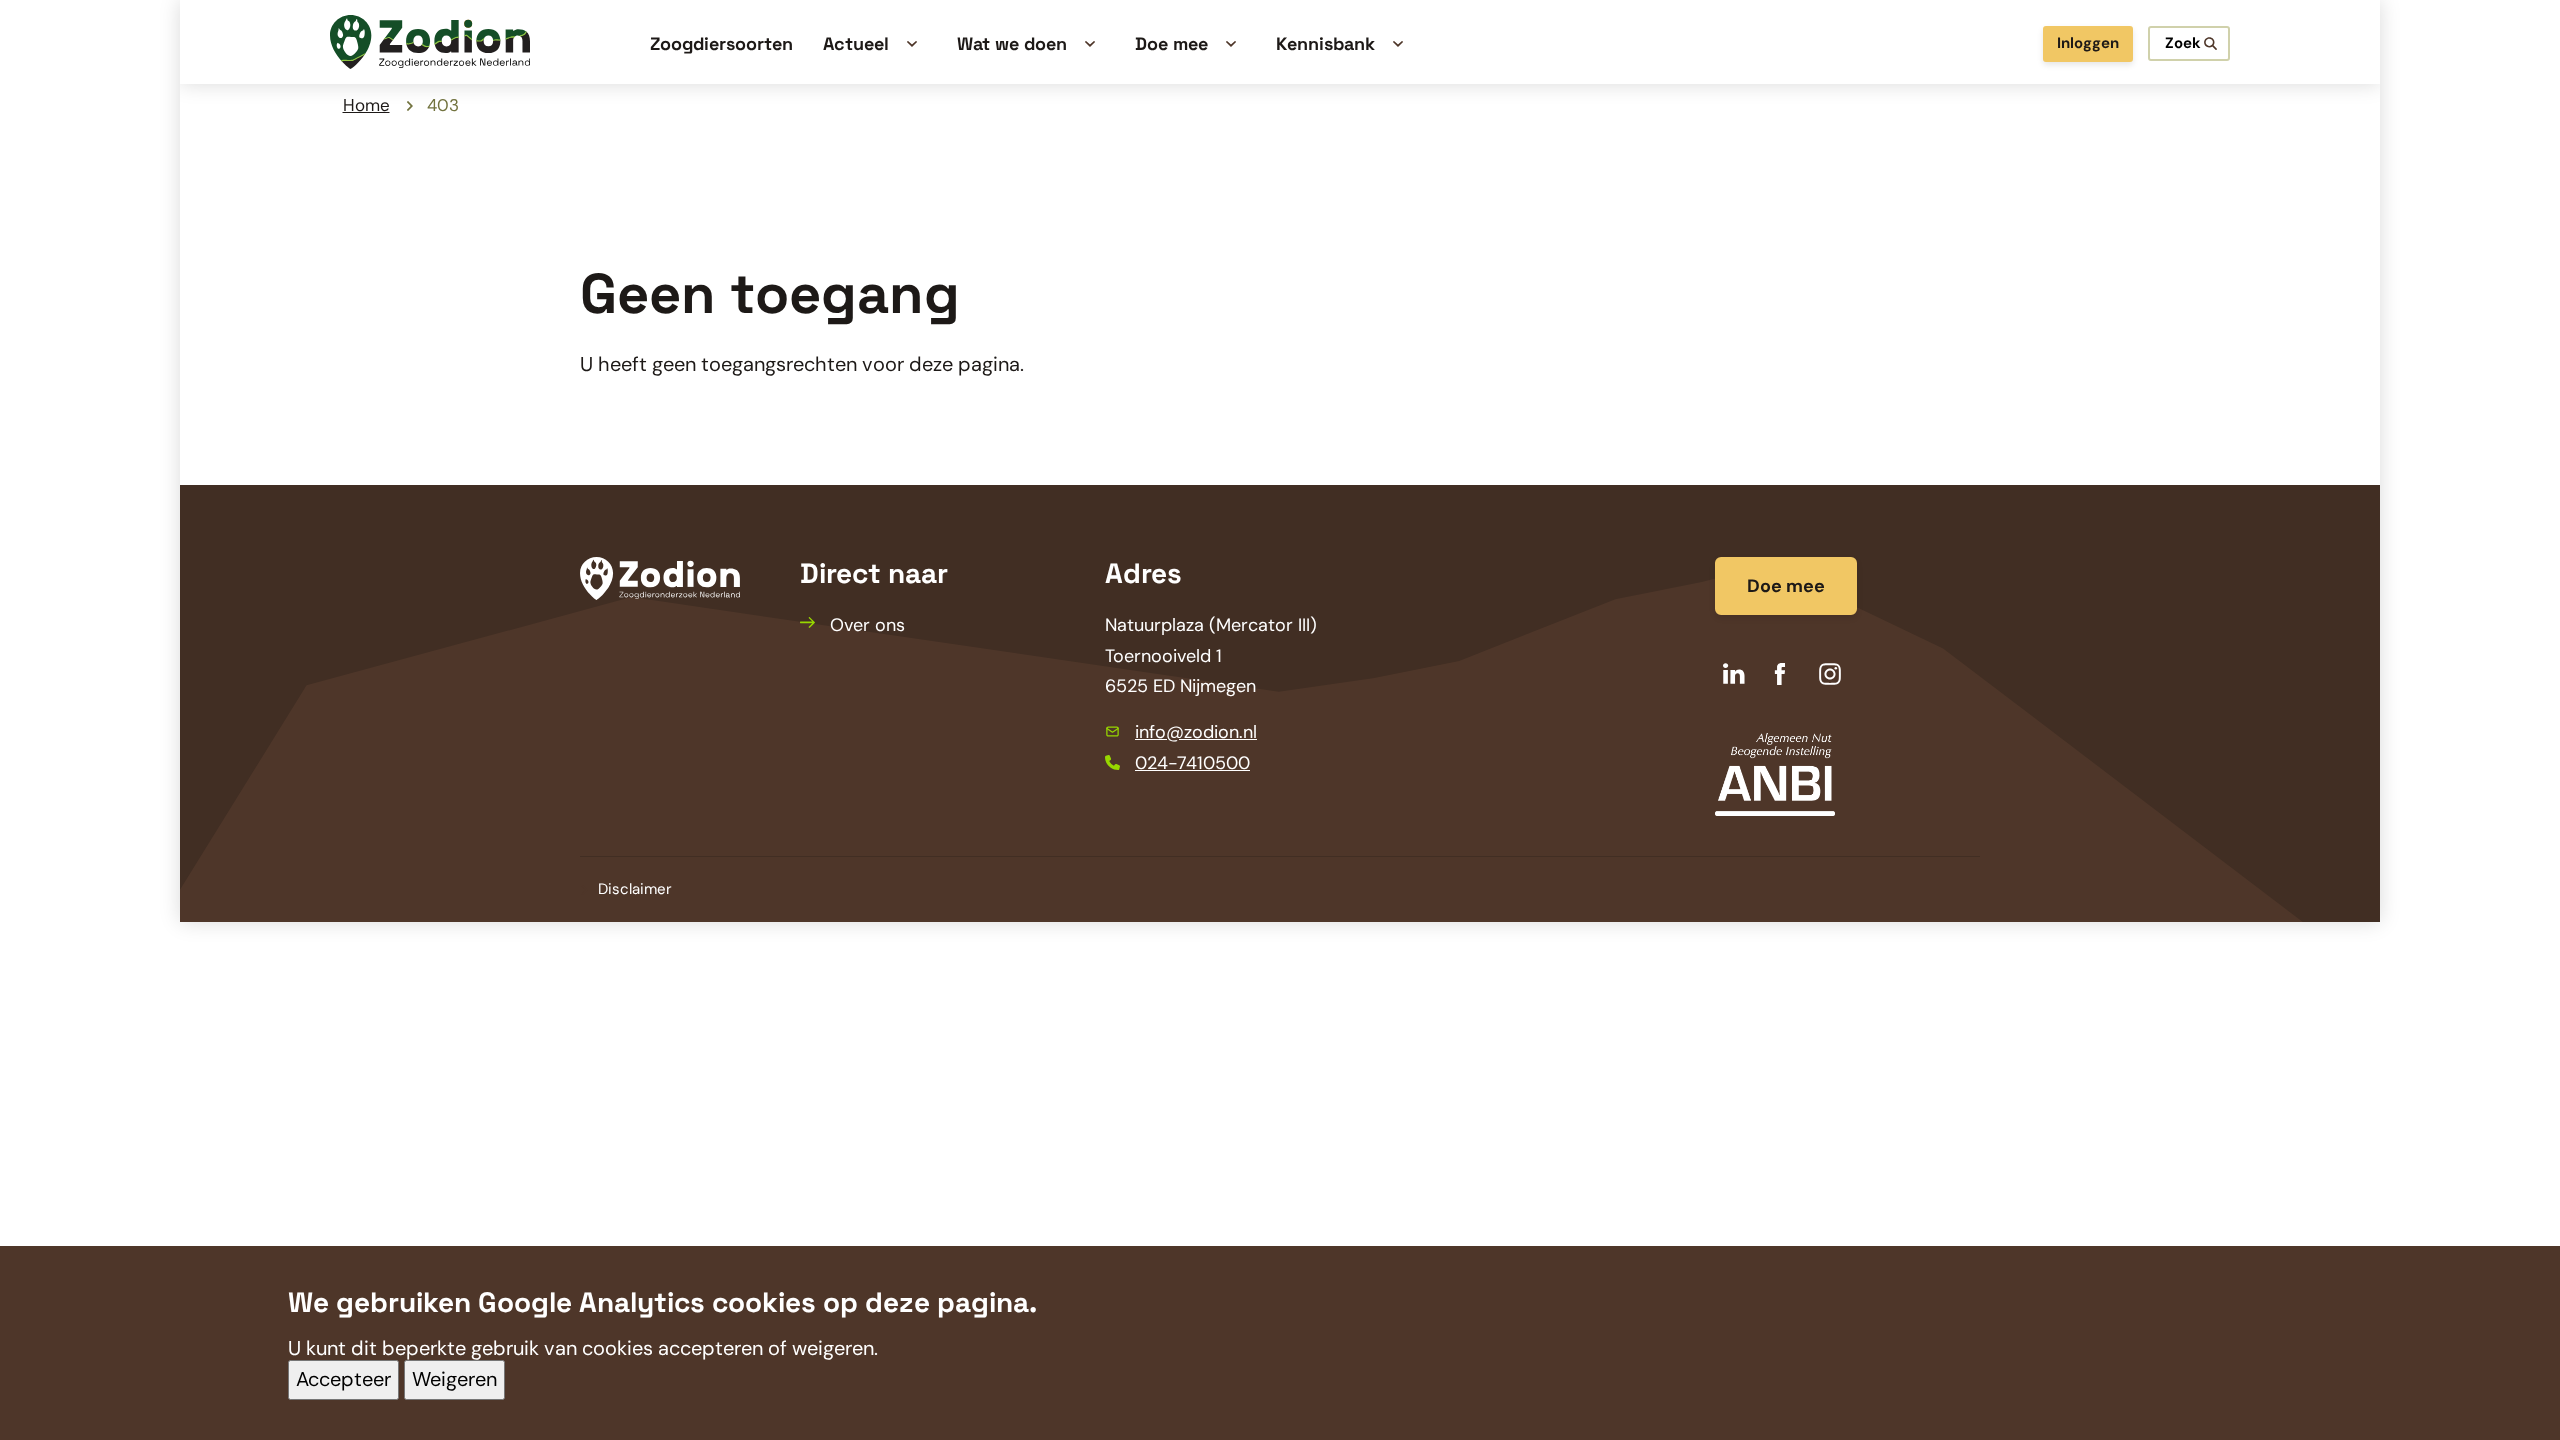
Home (366, 105)
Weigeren (454, 1380)
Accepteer (343, 1380)
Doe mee (1786, 586)
